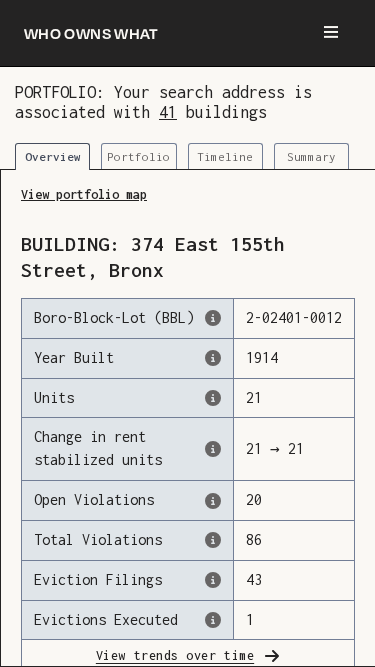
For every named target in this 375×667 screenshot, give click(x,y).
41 (168, 111)
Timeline (225, 156)
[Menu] (331, 33)
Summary (311, 156)
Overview (53, 156)
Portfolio (138, 156)
